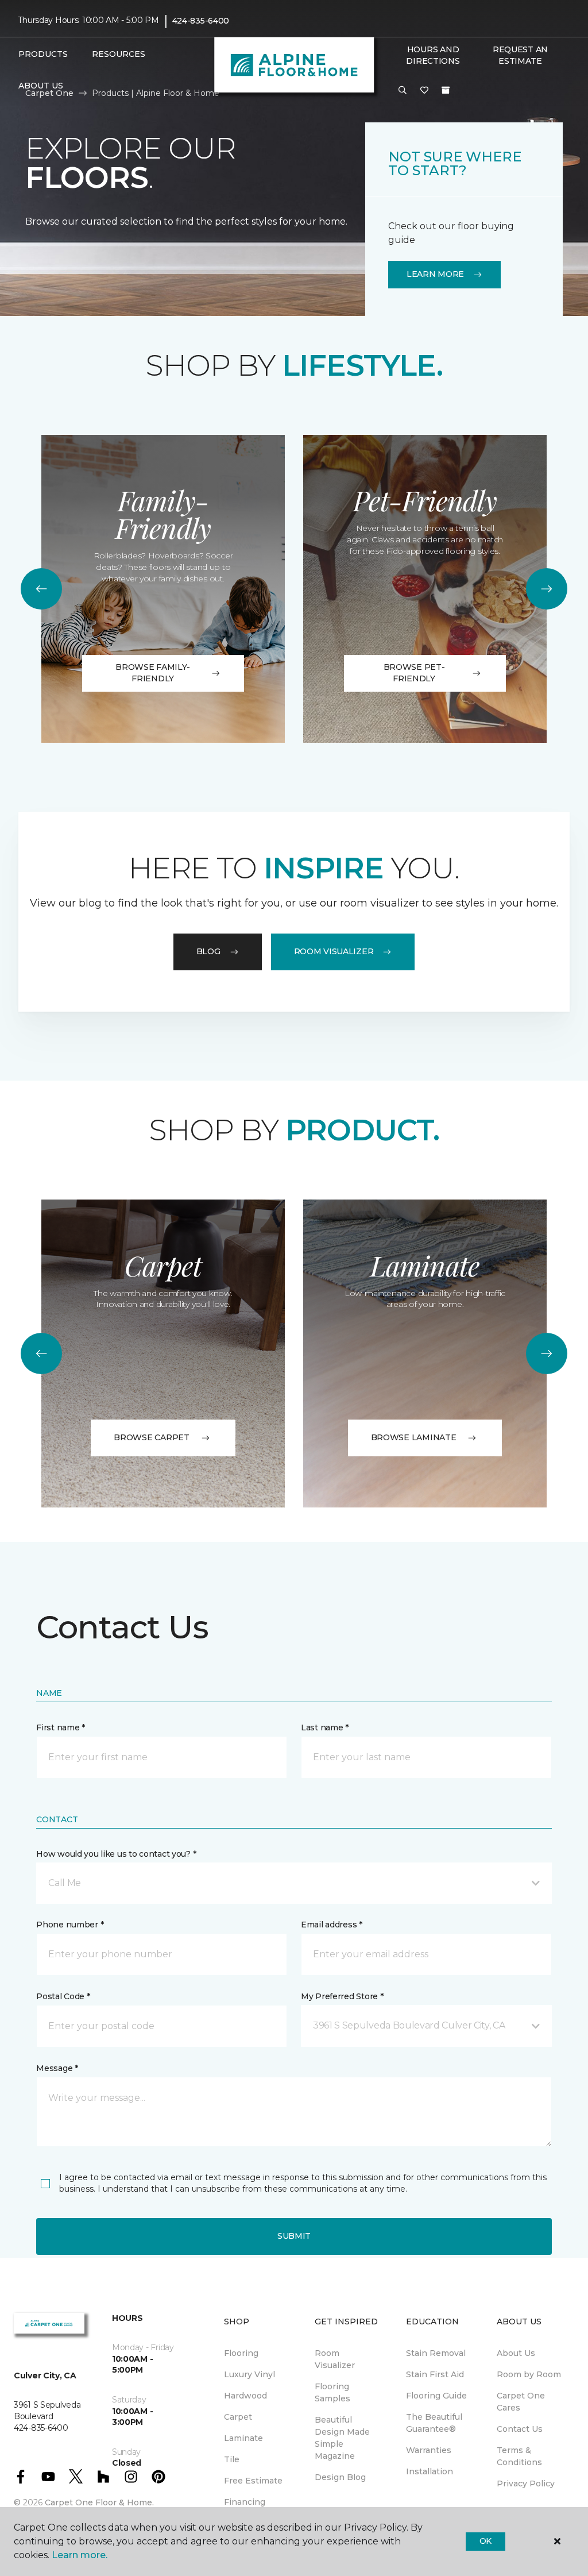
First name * (61, 1727)
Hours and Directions (433, 55)
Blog (208, 951)
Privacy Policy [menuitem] (526, 2484)
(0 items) (446, 90)
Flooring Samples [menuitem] (332, 2392)
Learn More (435, 274)
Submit (294, 2236)
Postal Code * (63, 1996)
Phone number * (70, 1925)
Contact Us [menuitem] (520, 2429)
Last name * (325, 1727)
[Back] (41, 589)
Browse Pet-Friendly (414, 673)
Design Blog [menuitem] (340, 2477)
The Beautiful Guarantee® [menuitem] (434, 2423)
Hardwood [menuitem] (245, 2396)
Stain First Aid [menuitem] (435, 2374)
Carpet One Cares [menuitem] (521, 2402)
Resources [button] (119, 54)
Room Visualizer (334, 951)
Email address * (332, 1925)
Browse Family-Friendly (153, 673)
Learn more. (80, 2555)
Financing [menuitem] (245, 2502)
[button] (403, 91)
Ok (486, 2541)
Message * (57, 2068)
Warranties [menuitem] (429, 2450)
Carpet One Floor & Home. (99, 2502)
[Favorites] (424, 91)
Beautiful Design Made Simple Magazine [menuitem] (342, 2438)
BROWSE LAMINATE (414, 1437)
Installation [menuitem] (430, 2471)
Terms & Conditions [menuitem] (519, 2456)
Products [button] (43, 54)
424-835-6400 (201, 21)
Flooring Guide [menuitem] (436, 2396)
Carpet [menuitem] (238, 2417)
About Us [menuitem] (516, 2353)
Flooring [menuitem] (241, 2353)
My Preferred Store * (342, 1996)
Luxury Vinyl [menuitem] (249, 2374)
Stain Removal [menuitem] (436, 2353)
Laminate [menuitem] (243, 2438)
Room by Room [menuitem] (529, 2374)
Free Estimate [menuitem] (253, 2481)
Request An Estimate (520, 55)
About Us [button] (41, 86)
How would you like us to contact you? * (116, 1854)
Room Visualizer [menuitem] (335, 2359)
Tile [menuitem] (232, 2459)
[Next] (547, 589)
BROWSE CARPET (151, 1437)
